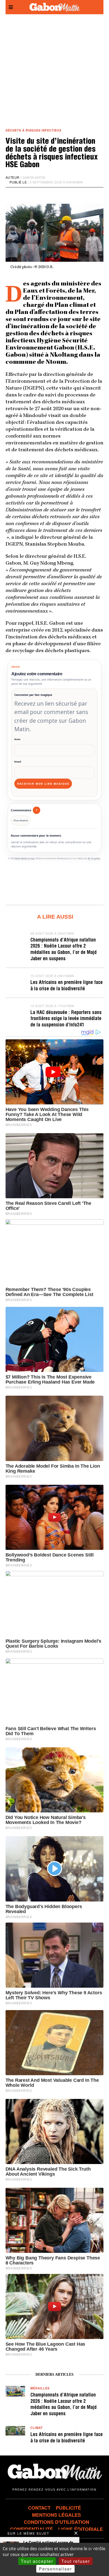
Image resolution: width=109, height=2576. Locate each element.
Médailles (40, 2388)
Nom (17, 739)
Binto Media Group (25, 858)
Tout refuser (76, 2561)
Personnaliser (55, 2569)
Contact (39, 2508)
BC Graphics (94, 858)
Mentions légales (56, 2515)
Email (18, 762)
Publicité (68, 2508)
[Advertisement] (54, 71)
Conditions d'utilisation (56, 2522)
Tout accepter (37, 2561)
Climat (37, 2428)
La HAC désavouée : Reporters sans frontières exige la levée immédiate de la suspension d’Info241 (66, 1019)
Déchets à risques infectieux (33, 130)
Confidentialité (31, 2529)
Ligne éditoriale (81, 2529)
